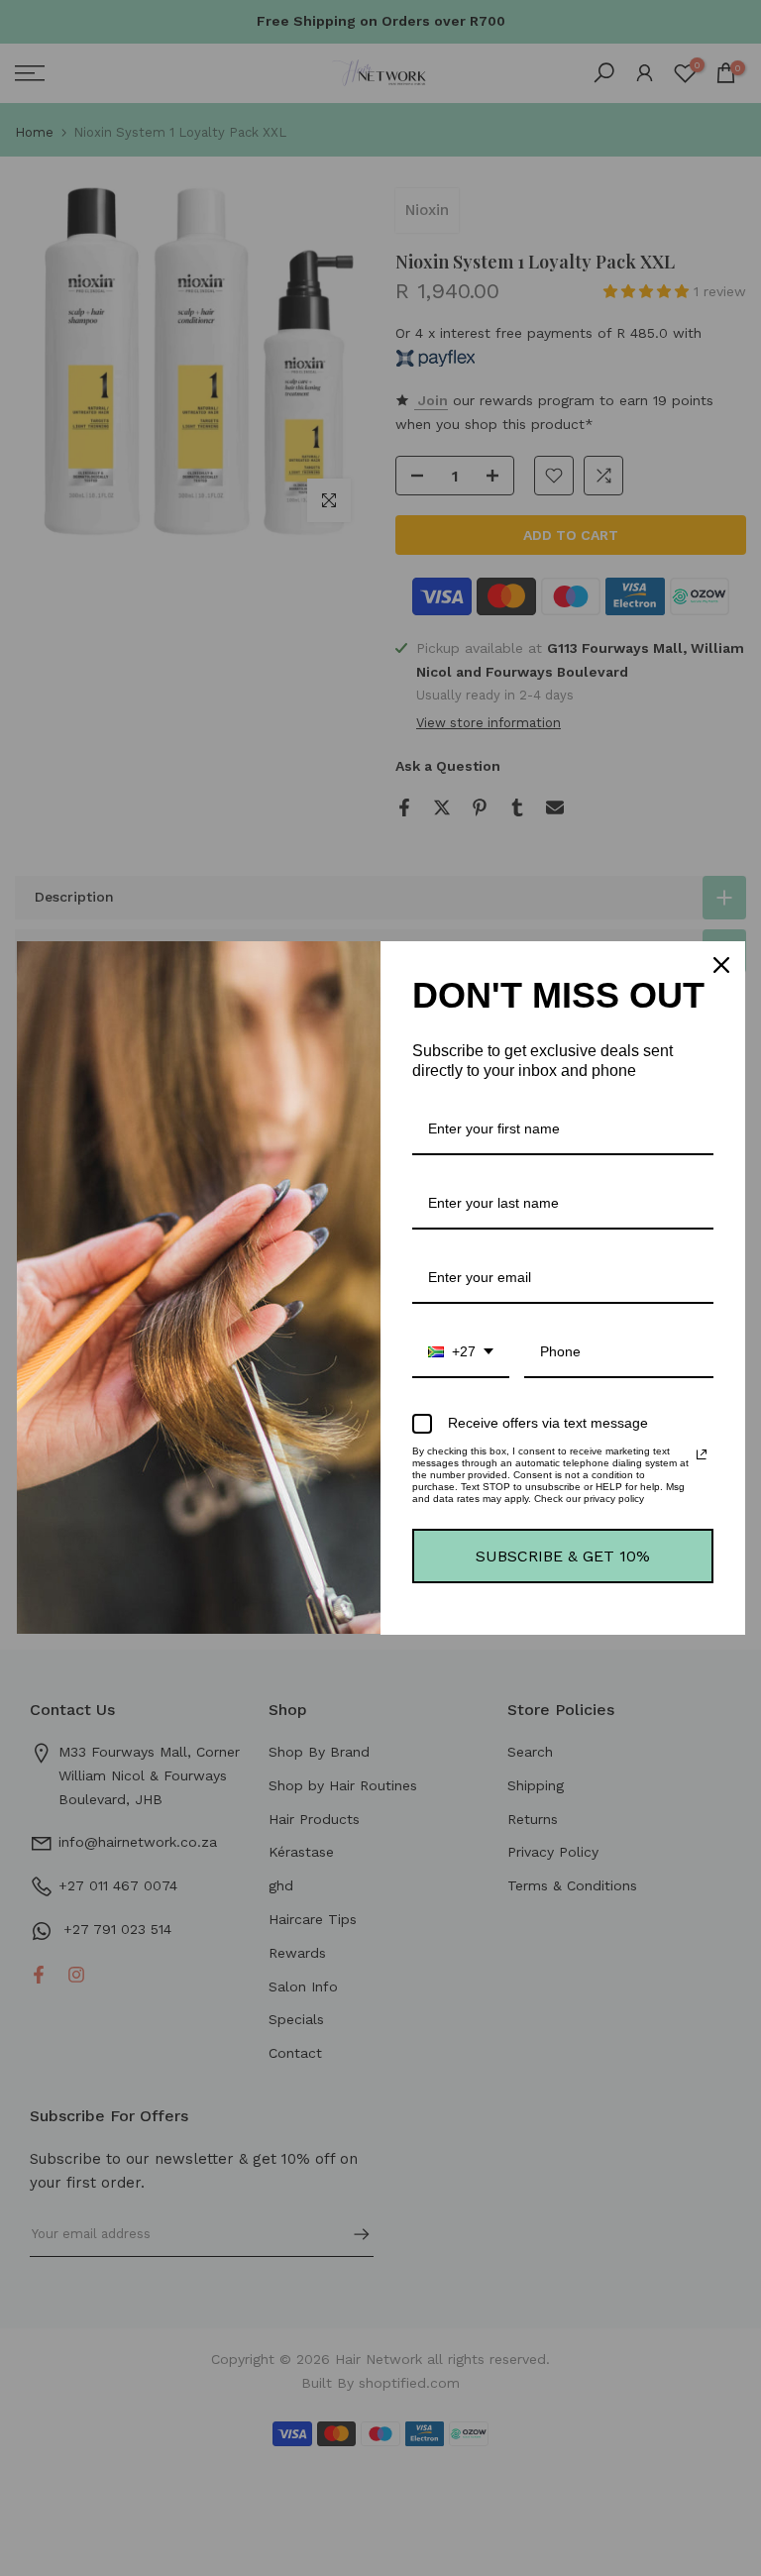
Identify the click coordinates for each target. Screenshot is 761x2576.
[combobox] (461, 1353)
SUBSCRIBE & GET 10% (563, 1556)
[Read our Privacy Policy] (702, 1454)
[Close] (721, 965)
